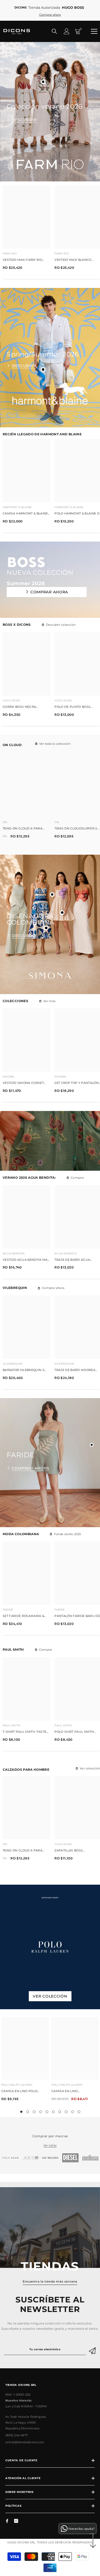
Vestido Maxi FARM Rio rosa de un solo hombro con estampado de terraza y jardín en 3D (25, 260)
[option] (25, 2061)
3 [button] (34, 2112)
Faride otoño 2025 (67, 1534)
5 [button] (47, 2112)
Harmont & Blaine (17, 507)
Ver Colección (50, 1996)
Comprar (77, 1178)
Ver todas (50, 2145)
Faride (8, 1610)
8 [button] (66, 2112)
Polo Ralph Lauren (17, 2085)
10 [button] (79, 2112)
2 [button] (28, 2112)
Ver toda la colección (55, 744)
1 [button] (21, 2112)
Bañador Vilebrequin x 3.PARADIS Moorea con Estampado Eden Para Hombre (23, 1370)
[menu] (94, 31)
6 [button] (53, 2112)
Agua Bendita (14, 1253)
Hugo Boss (11, 701)
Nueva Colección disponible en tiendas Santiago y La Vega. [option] (50, 11)
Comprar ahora (49, 592)
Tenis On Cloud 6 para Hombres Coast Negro (23, 829)
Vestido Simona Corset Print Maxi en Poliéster (24, 1083)
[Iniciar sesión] (67, 31)
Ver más (49, 1001)
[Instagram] (16, 2521)
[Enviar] (93, 2349)
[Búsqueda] (54, 31)
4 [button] (41, 2112)
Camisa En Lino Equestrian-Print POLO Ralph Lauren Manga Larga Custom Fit (72, 2092)
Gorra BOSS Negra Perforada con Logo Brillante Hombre (22, 707)
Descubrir (24, 120)
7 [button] (60, 2112)
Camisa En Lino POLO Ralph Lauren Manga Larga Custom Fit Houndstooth (20, 2092)
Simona (8, 1077)
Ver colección (90, 1768)
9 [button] (73, 2112)
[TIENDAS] (50, 2228)
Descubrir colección (61, 625)
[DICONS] (16, 2158)
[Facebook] (7, 2521)
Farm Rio (10, 254)
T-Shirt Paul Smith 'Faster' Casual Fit (26, 1732)
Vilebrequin (13, 1364)
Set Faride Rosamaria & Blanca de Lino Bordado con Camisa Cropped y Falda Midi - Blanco (25, 1616)
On (5, 822)
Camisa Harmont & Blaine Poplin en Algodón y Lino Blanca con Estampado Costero (26, 514)
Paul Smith (11, 1725)
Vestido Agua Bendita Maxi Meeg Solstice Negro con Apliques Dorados (27, 1260)
